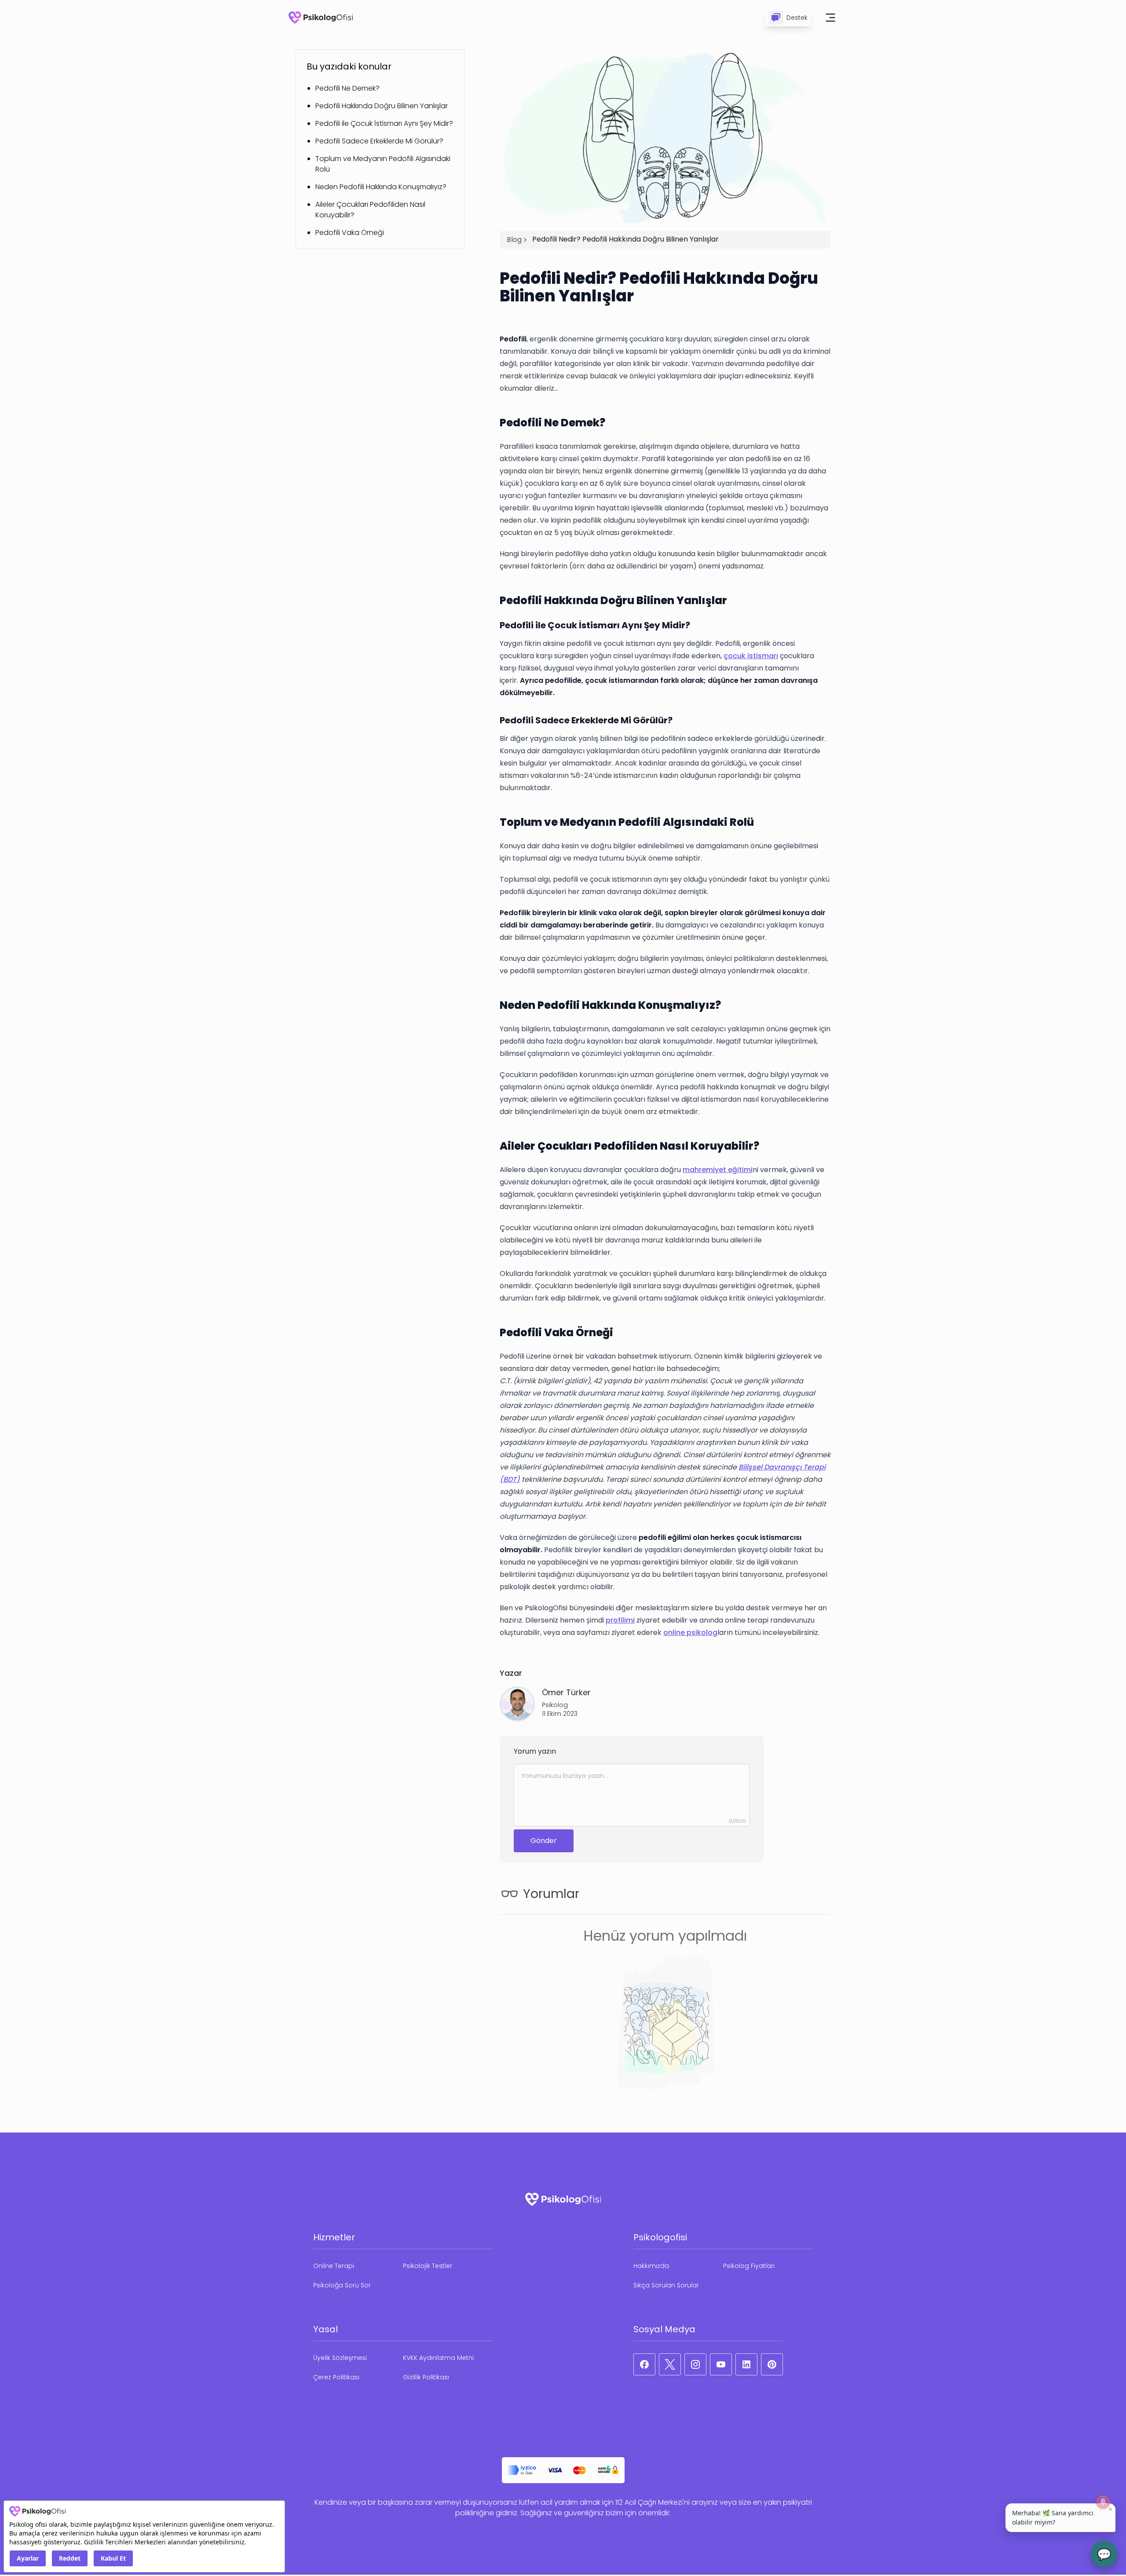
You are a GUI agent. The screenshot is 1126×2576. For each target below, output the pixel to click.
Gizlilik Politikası (426, 2377)
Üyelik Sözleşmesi (340, 2358)
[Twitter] (670, 2364)
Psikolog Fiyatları (749, 2266)
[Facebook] (644, 2364)
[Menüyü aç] (830, 18)
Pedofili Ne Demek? (347, 88)
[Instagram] (695, 2364)
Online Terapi (334, 2266)
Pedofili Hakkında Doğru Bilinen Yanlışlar (382, 106)
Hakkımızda (651, 2266)
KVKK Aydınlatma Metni (438, 2358)
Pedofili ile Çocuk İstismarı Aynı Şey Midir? (384, 123)
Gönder (544, 1841)
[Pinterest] (772, 2364)
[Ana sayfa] (321, 18)
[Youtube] (721, 2364)
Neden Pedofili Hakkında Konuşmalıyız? (381, 187)
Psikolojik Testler (428, 2266)
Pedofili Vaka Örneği (350, 233)
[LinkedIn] (746, 2364)
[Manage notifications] (1103, 2502)
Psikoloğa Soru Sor (342, 2285)
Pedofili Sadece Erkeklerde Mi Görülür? (379, 141)
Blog (514, 240)
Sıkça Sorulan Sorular (666, 2285)
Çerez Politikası (336, 2377)
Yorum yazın (535, 1751)
